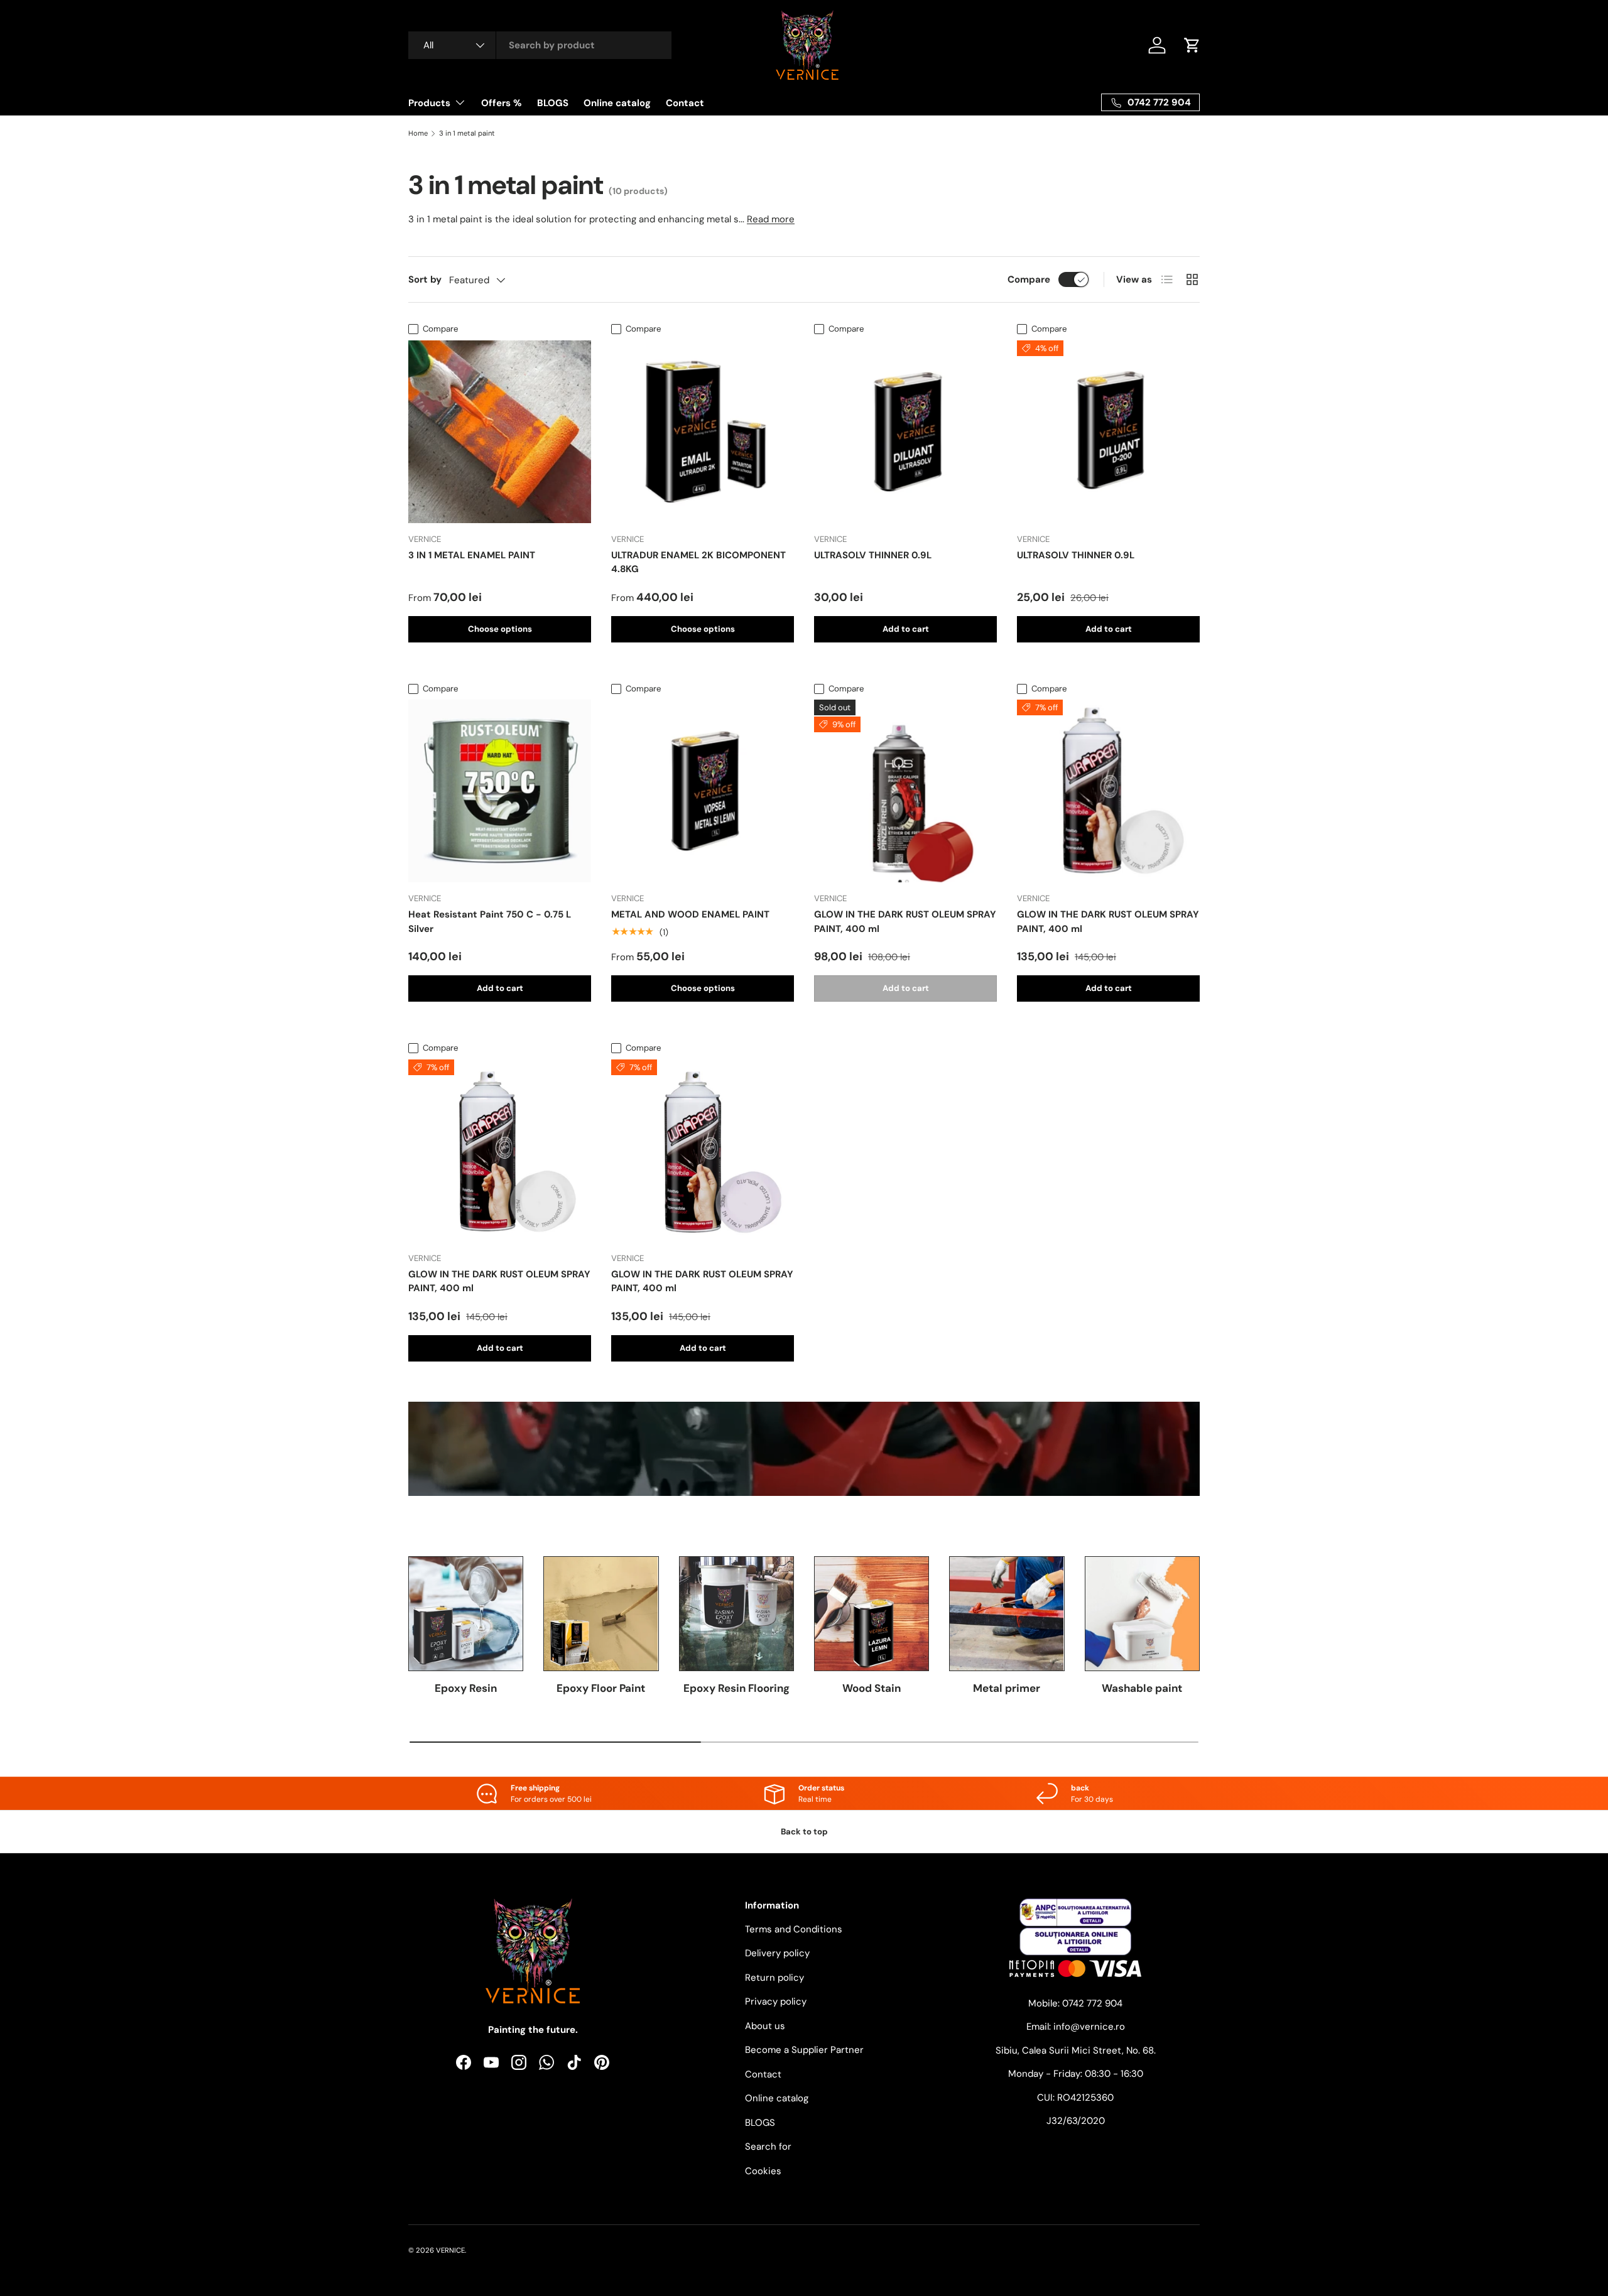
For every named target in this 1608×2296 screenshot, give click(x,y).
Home (418, 133)
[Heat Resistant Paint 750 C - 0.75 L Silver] (500, 791)
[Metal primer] (1007, 1614)
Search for (768, 2147)
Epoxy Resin (466, 1688)
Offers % (502, 103)
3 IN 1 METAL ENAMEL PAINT (472, 555)
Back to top (804, 1832)
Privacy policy (776, 2001)
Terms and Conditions (794, 1929)
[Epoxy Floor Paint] (601, 1614)
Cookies (763, 2171)
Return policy (774, 1978)
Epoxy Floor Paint (601, 1688)
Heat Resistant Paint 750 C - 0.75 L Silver (490, 922)
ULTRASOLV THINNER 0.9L (873, 555)
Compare (1029, 279)
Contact (685, 103)
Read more (771, 219)
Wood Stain (872, 1688)
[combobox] (540, 45)
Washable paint (1142, 1688)
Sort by (425, 279)
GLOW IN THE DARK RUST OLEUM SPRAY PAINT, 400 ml (905, 922)
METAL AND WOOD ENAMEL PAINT (690, 914)
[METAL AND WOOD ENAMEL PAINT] (703, 791)
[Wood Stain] (872, 1614)
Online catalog (617, 103)
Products (429, 103)
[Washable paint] (1142, 1614)
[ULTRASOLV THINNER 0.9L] (905, 432)
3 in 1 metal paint (467, 133)
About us (765, 2026)
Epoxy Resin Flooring (736, 1688)
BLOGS (553, 103)
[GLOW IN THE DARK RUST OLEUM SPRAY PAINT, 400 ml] (905, 791)
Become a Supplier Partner (804, 2050)
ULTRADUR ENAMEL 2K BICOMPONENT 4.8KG (698, 562)
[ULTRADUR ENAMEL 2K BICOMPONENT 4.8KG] (703, 432)
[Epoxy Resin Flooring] (736, 1614)
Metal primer (1007, 1688)
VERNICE (450, 2250)
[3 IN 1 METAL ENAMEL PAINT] (500, 432)
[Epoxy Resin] (466, 1614)
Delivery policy (777, 1953)
